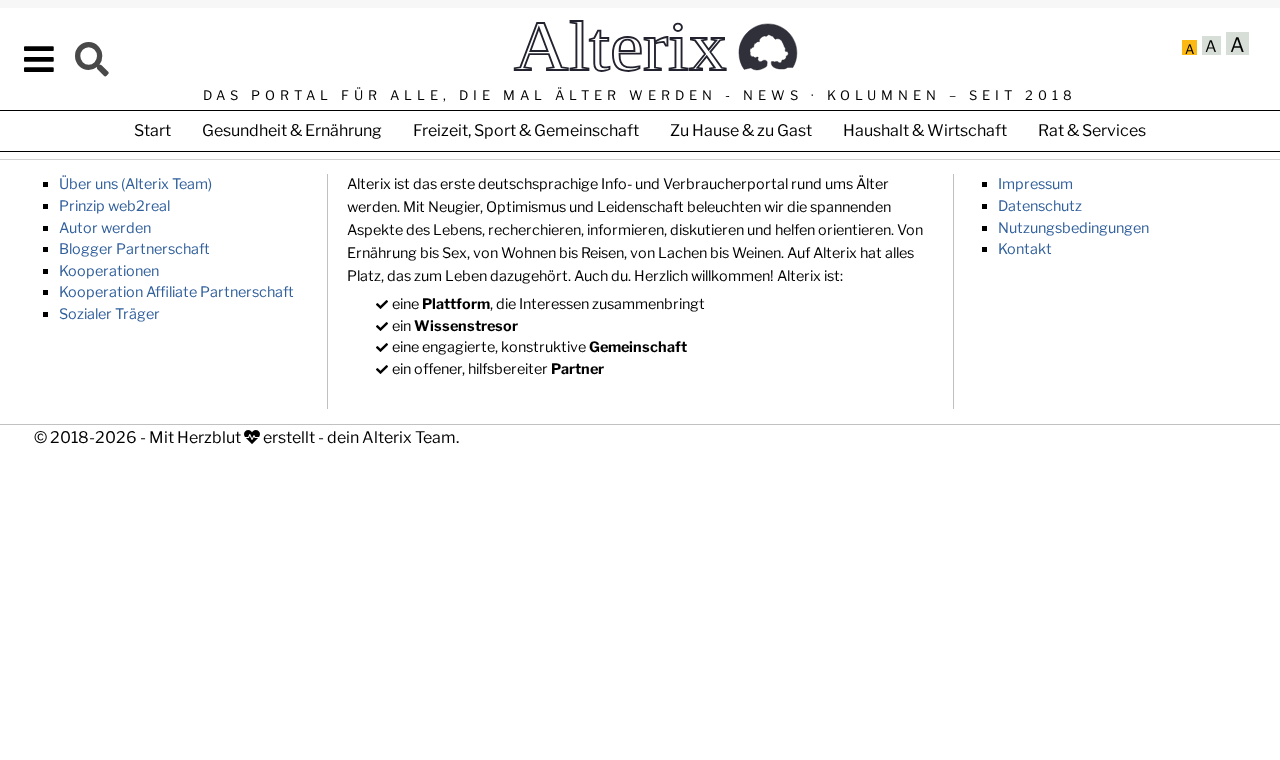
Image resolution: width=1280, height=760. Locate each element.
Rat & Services (1092, 130)
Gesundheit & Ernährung (292, 130)
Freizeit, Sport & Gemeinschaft (526, 130)
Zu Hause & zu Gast (741, 130)
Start (152, 130)
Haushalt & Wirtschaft (925, 130)
